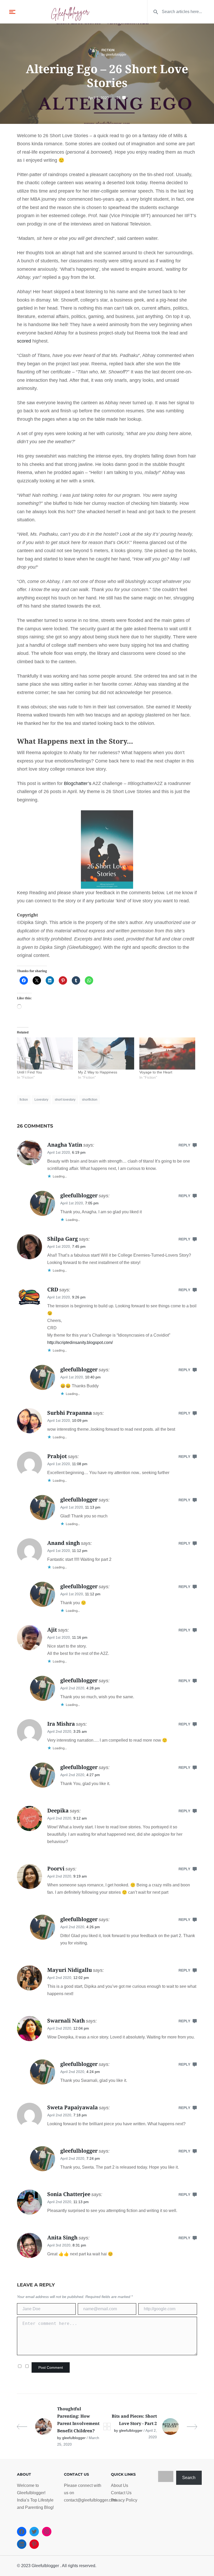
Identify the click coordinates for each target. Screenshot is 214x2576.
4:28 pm (93, 1688)
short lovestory (65, 1100)
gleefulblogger (79, 1195)
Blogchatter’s (78, 783)
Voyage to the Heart (156, 1072)
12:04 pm (81, 2028)
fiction (24, 1100)
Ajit (52, 1630)
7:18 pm (80, 2115)
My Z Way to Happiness (98, 1072)
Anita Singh (62, 2237)
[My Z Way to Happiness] (106, 1053)
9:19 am (80, 1876)
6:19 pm (79, 1152)
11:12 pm (80, 1551)
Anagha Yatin (65, 1145)
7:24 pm (93, 2158)
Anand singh (64, 1543)
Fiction (108, 50)
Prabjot (57, 1456)
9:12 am (80, 1818)
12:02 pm (81, 1978)
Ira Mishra (61, 1724)
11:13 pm (93, 1507)
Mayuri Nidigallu (70, 1970)
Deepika (58, 1810)
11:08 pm (80, 1464)
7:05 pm (92, 1203)
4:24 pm (93, 2072)
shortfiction (90, 1100)
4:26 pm (93, 1927)
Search (189, 2478)
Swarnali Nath (66, 2021)
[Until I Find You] (45, 1053)
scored (24, 341)
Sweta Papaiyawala (73, 2107)
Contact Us (121, 2493)
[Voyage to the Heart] (167, 1053)
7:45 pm (79, 1246)
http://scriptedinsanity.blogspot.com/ (80, 1342)
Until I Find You (29, 1072)
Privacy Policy (124, 2500)
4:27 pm (93, 1775)
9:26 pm (79, 1297)
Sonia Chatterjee (69, 2194)
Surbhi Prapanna (70, 1413)
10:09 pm (80, 1420)
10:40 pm (93, 1377)
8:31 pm (79, 2245)
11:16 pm (80, 1637)
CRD (53, 1289)
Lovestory (41, 1100)
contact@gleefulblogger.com (90, 2500)
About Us (120, 2485)
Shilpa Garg (63, 1239)
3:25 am (80, 1731)
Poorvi (56, 1869)
